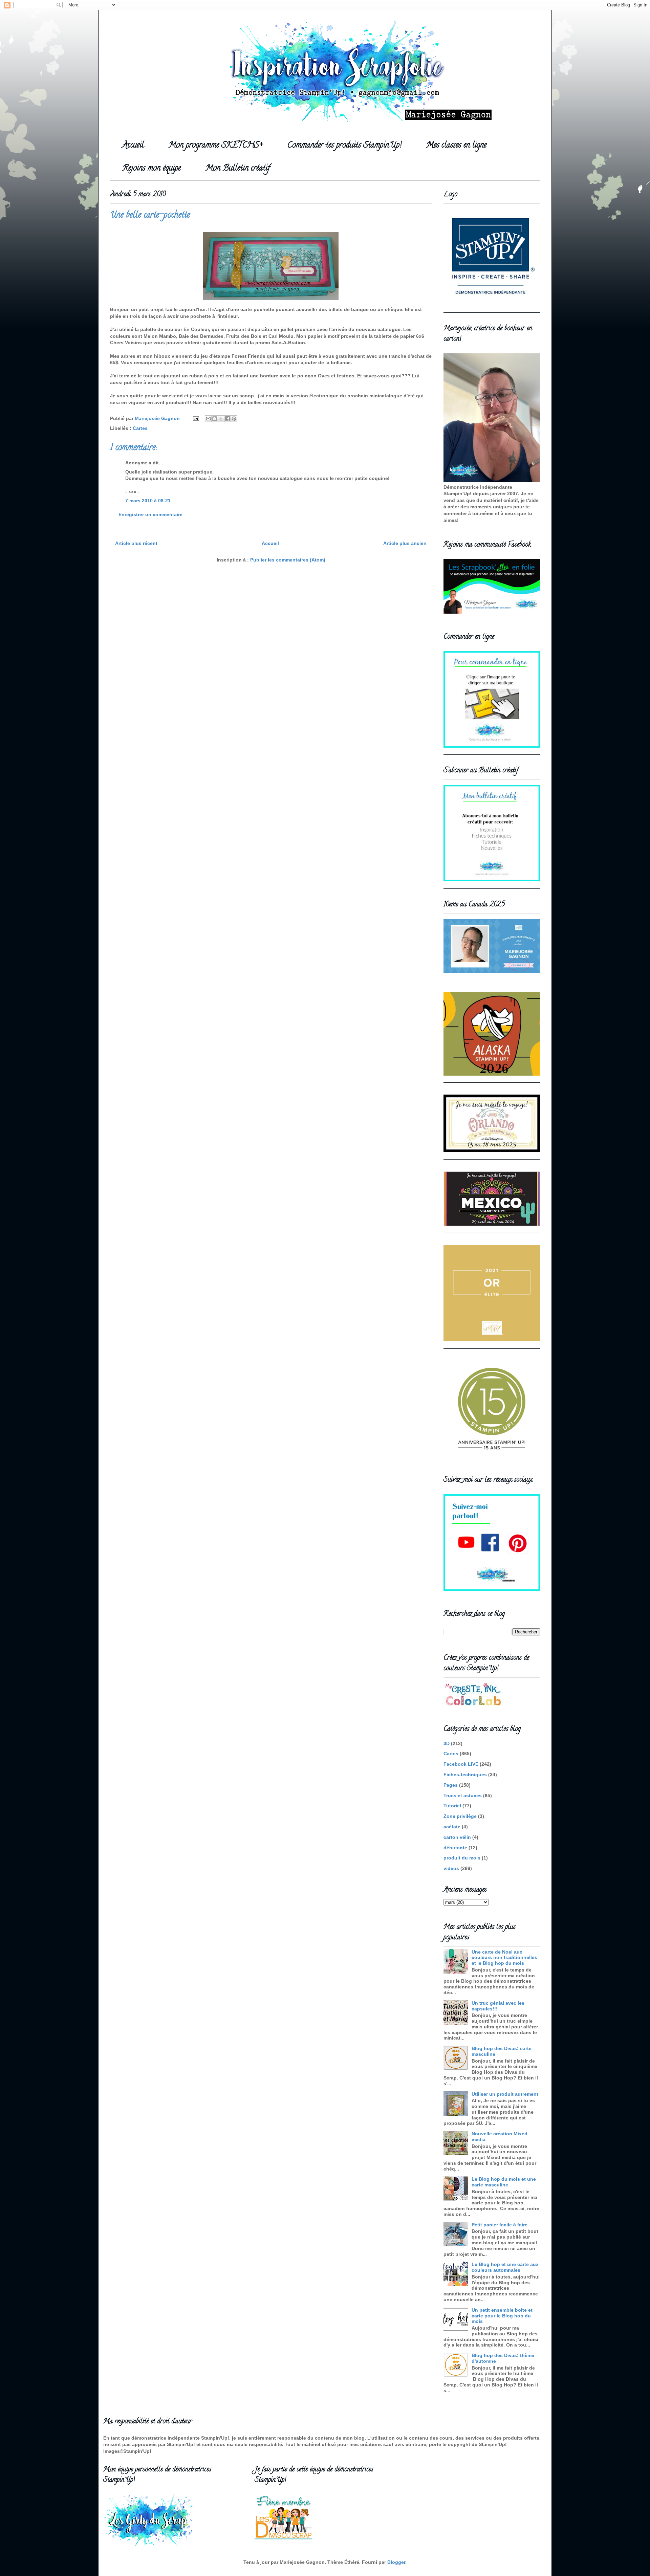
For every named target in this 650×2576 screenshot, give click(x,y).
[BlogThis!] (215, 419)
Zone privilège (460, 1816)
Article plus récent (136, 543)
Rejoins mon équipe (151, 169)
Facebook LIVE (461, 1764)
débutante (455, 1848)
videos (451, 1868)
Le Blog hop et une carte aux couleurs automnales (505, 2267)
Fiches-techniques (465, 1775)
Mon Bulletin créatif (238, 169)
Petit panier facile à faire (500, 2225)
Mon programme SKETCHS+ (216, 146)
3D (447, 1743)
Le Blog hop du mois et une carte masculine (504, 2182)
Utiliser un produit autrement (505, 2094)
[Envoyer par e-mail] (208, 419)
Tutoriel (452, 1806)
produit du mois (462, 1858)
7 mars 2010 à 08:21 (148, 501)
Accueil (133, 146)
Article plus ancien (405, 543)
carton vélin (457, 1837)
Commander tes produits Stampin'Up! (344, 146)
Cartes (140, 428)
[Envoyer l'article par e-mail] (196, 418)
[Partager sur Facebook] (227, 419)
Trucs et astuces (463, 1796)
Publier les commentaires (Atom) (288, 560)
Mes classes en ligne (456, 146)
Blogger (396, 2562)
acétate (452, 1827)
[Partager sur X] (221, 419)
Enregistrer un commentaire (150, 514)
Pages (451, 1785)
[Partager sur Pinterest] (234, 419)
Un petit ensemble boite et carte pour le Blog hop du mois (502, 2316)
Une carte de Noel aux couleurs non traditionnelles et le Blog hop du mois (504, 1958)
